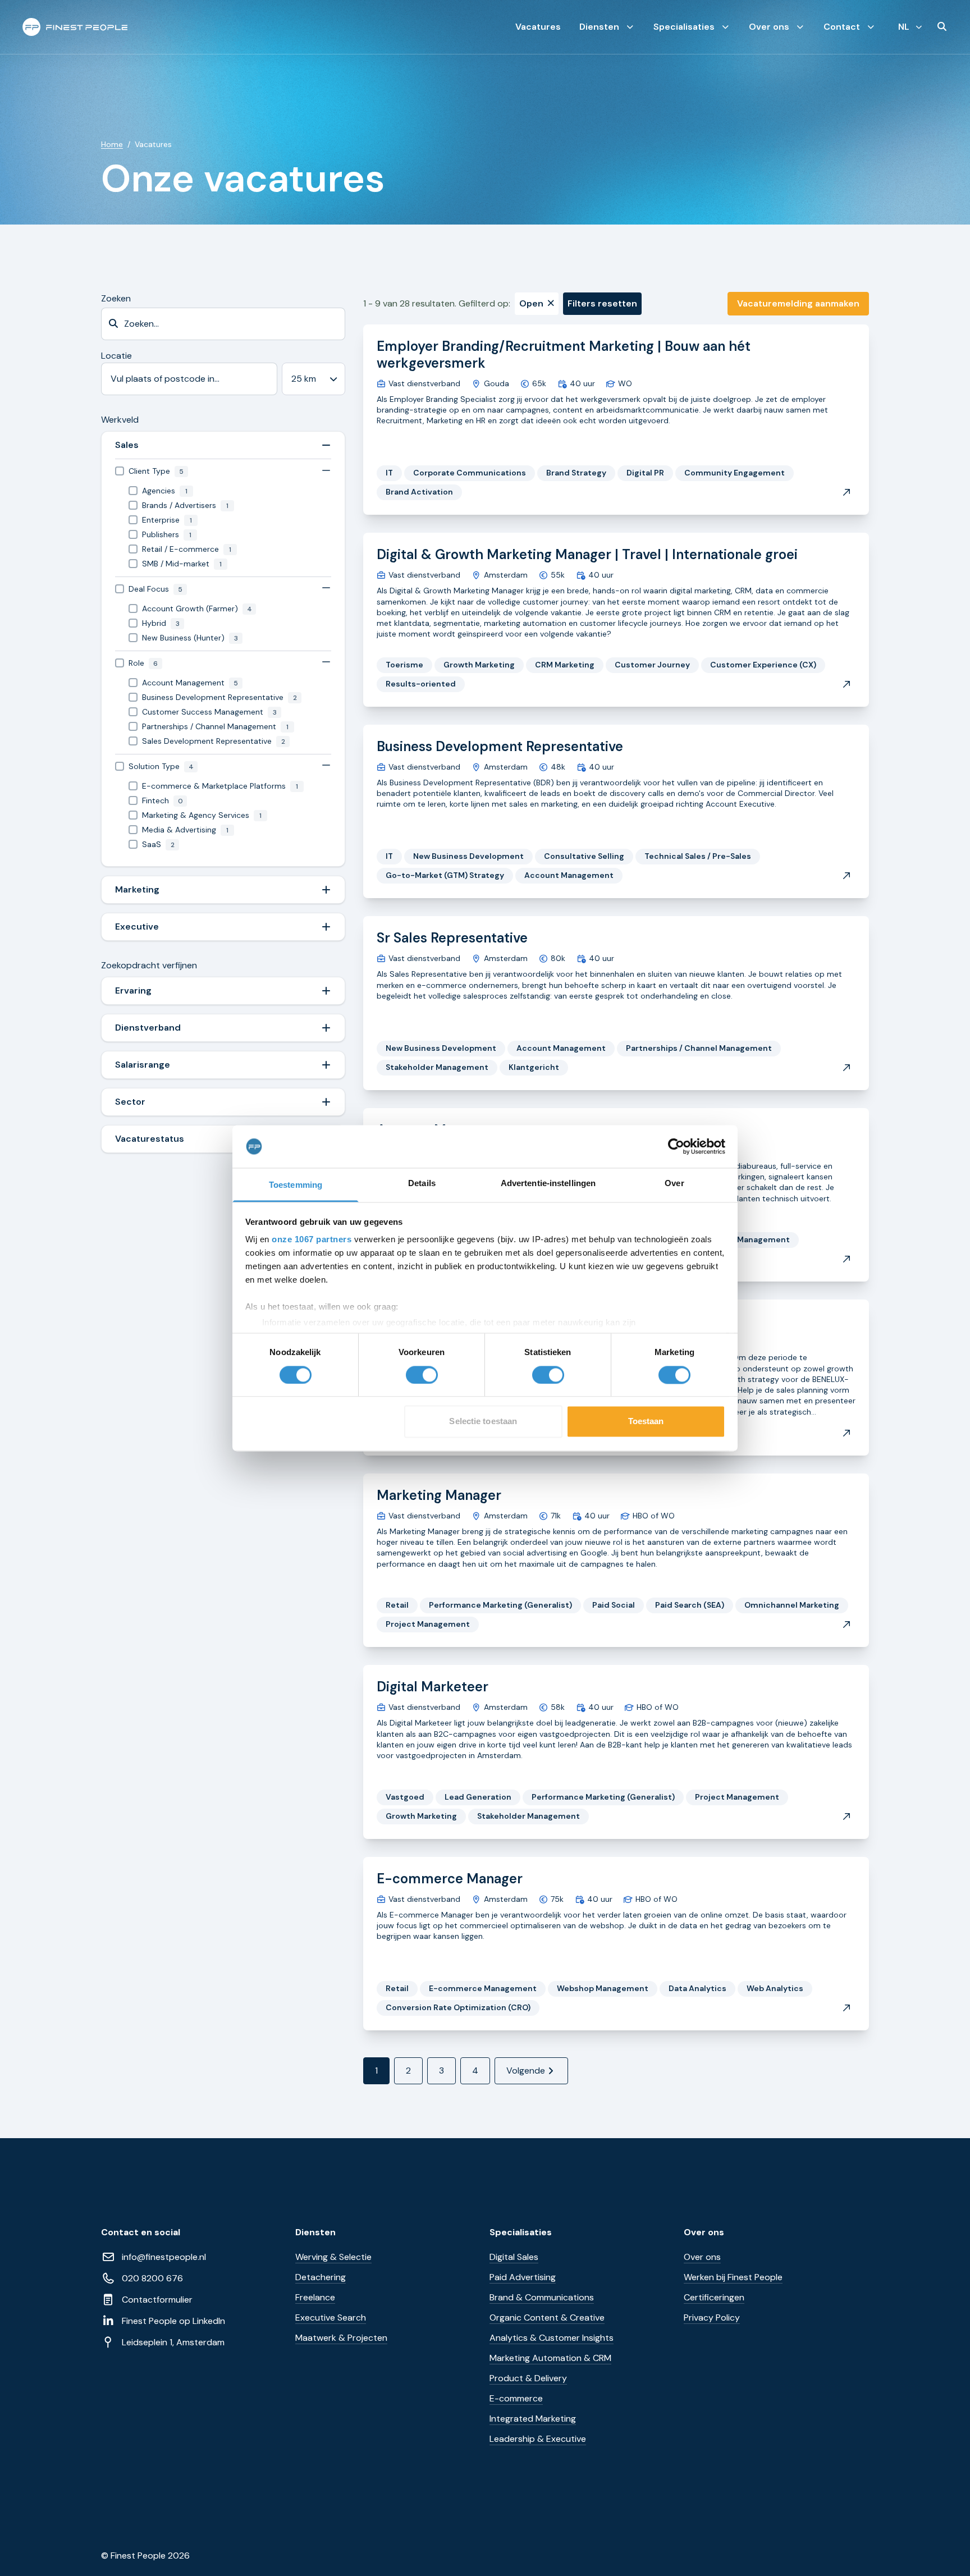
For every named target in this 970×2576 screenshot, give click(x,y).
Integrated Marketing (533, 2419)
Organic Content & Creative (547, 2318)
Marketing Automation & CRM (550, 2358)
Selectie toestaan (483, 1422)
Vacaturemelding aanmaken (798, 303)
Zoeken (116, 298)
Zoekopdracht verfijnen (149, 965)
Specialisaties (684, 27)
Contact (842, 27)
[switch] (422, 1375)
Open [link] (531, 303)
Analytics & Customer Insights (552, 2338)
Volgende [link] (526, 2071)
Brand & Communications (542, 2297)
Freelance (315, 2297)
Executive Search (331, 2318)
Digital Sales (514, 2257)
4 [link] (475, 2071)
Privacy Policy (712, 2318)
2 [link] (408, 2071)
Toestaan (646, 1422)
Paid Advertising (523, 2277)
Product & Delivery (528, 2378)
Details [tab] (422, 1184)
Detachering (321, 2277)
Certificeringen (714, 2297)
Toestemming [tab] (296, 1185)
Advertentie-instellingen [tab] (548, 1184)
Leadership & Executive (538, 2439)
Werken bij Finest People (733, 2277)
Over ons (769, 27)
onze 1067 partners (312, 1240)
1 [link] (376, 2071)
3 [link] (441, 2071)
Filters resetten (602, 303)
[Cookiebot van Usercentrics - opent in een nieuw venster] (676, 1146)
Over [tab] (674, 1184)
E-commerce (516, 2398)
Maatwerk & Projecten (341, 2338)
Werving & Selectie (333, 2257)
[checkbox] (223, 471)
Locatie (116, 356)
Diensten (599, 27)
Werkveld (120, 420)
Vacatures (538, 27)
